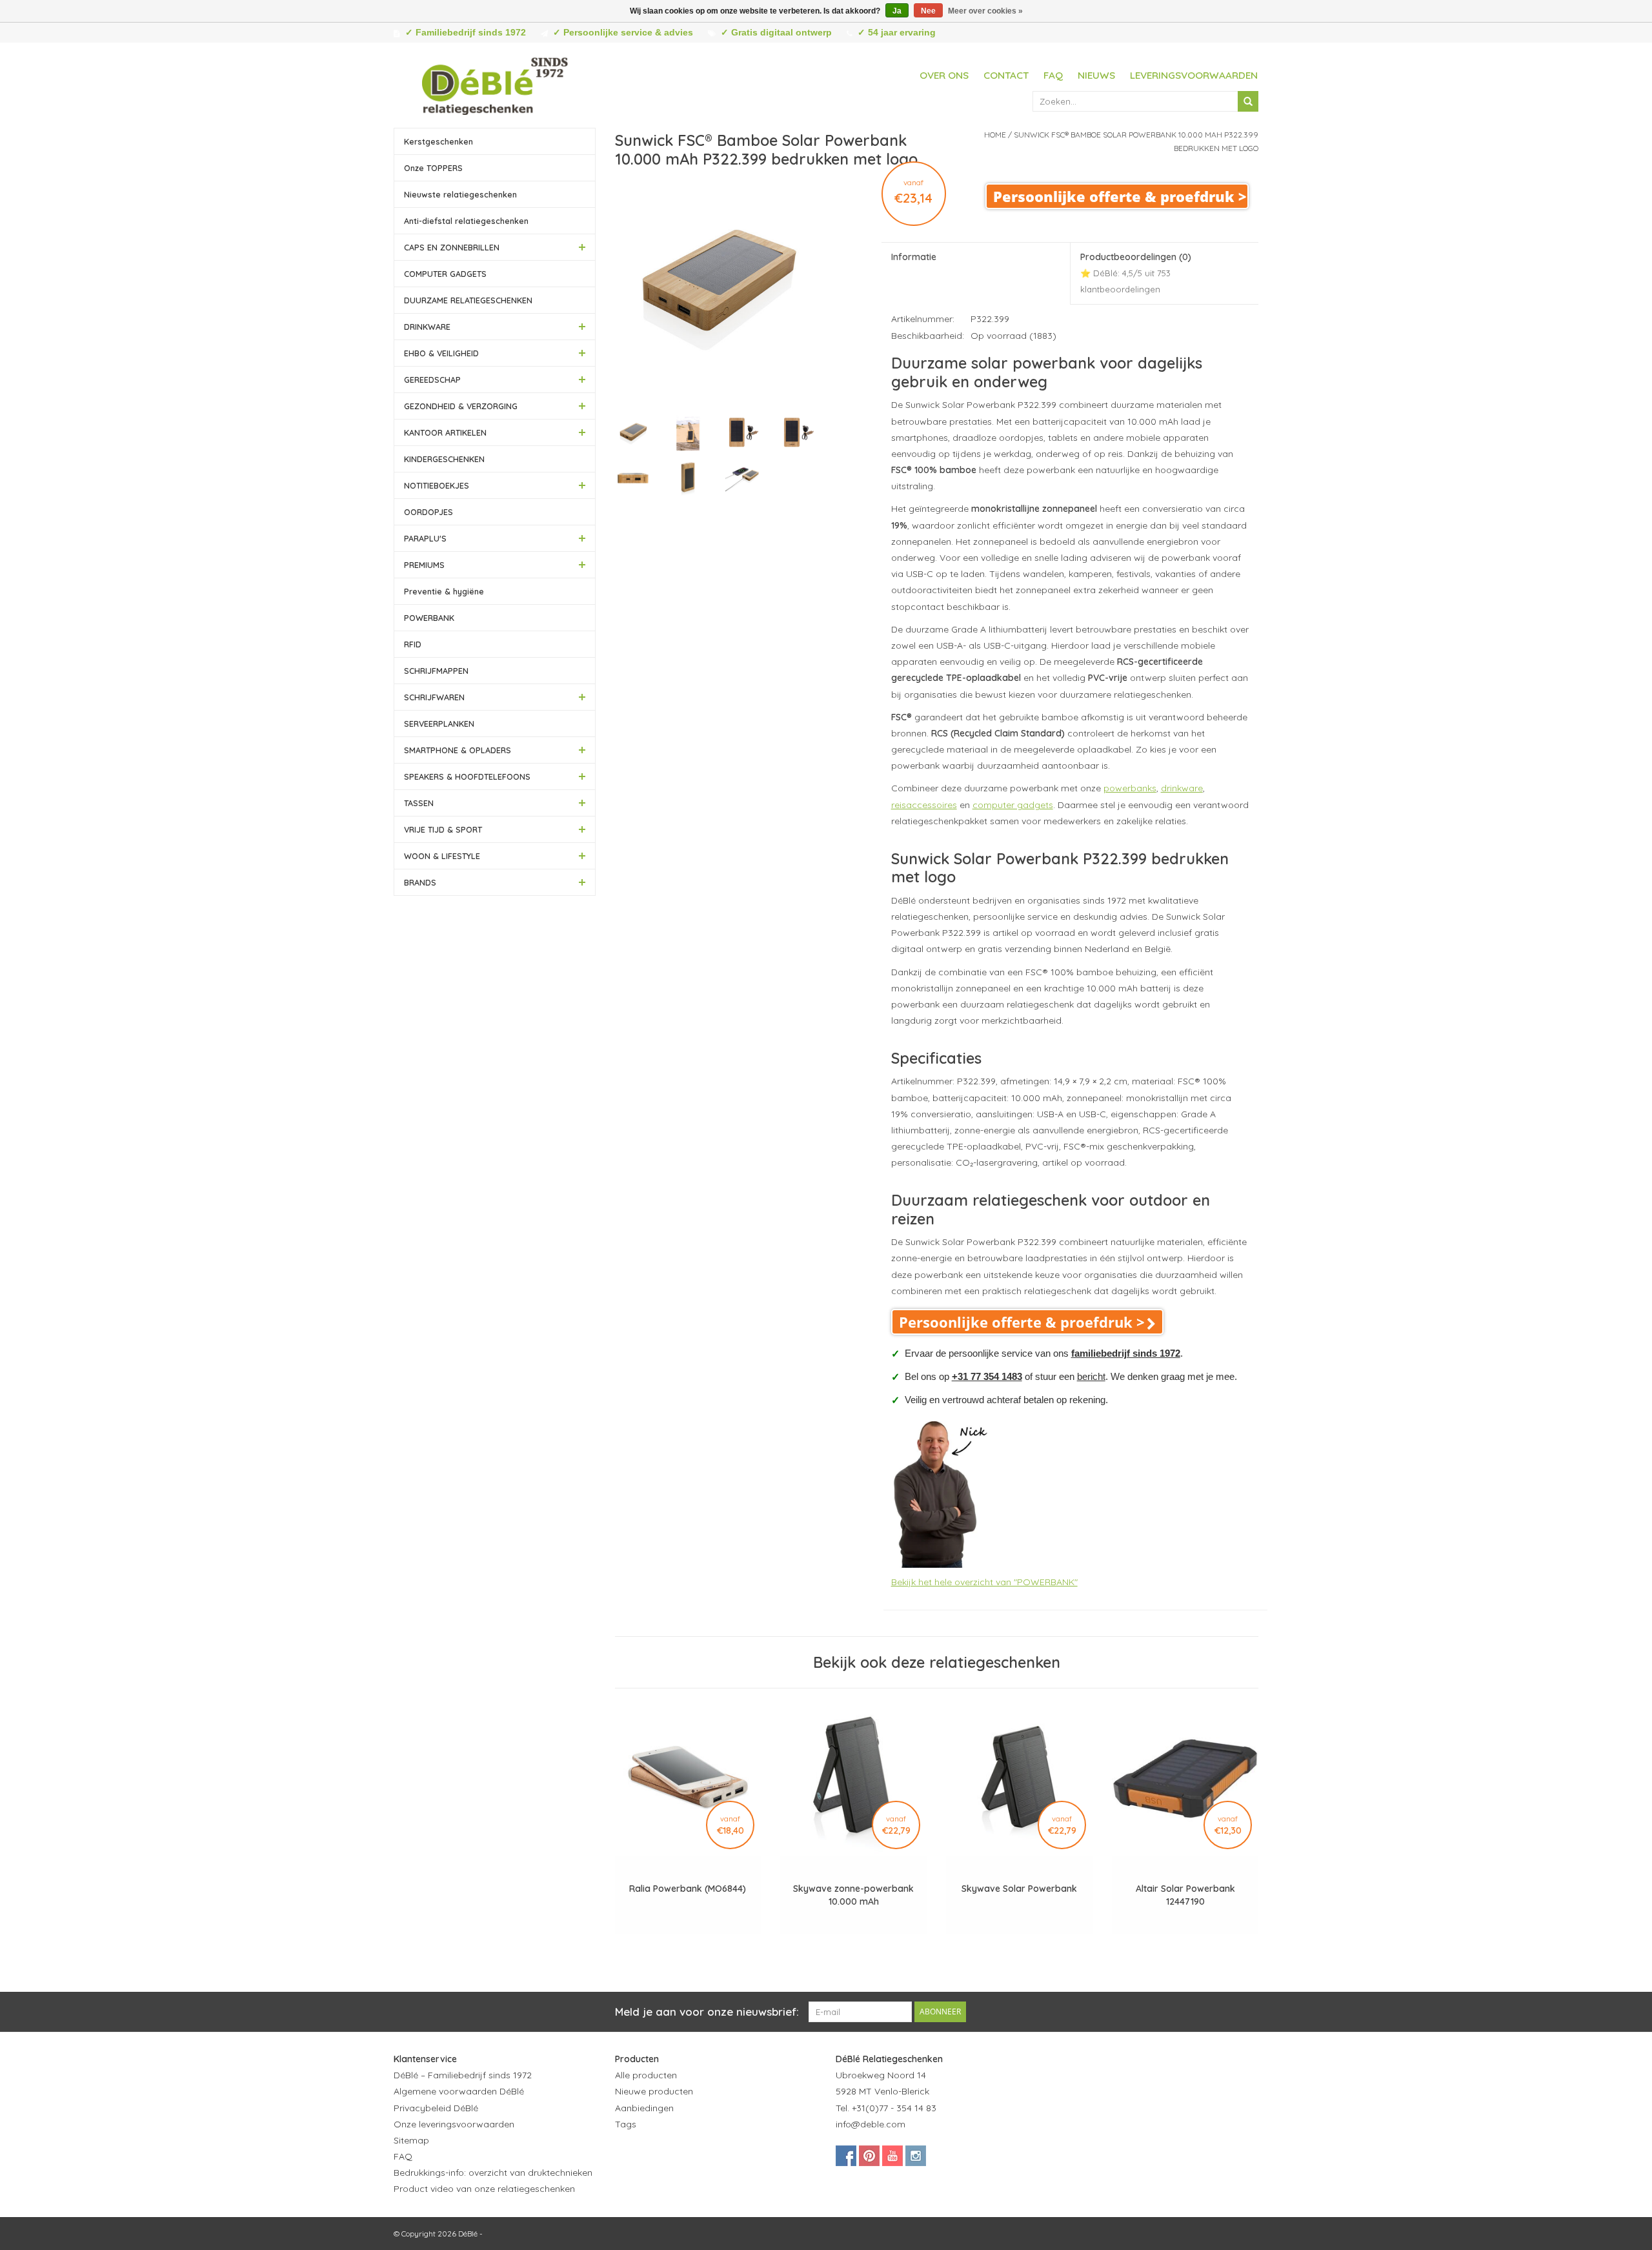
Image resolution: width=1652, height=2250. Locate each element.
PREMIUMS (424, 565)
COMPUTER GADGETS (445, 274)
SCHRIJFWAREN (434, 697)
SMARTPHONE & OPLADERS (458, 750)
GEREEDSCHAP (432, 380)
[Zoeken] (1248, 101)
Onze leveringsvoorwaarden (454, 2124)
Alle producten (646, 2075)
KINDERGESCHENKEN (444, 459)
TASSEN (419, 803)
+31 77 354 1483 (987, 1376)
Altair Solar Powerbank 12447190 (1185, 1895)
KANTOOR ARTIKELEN (445, 432)
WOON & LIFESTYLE (442, 856)
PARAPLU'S (425, 538)
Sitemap (411, 2140)
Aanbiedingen (644, 2108)
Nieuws (1096, 75)
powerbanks (1130, 788)
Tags (626, 2124)
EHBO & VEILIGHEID (441, 353)
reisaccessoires (924, 805)
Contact (1006, 75)
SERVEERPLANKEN (439, 724)
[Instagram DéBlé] (916, 2156)
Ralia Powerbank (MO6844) (688, 1889)
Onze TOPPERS (433, 168)
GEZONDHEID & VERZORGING (461, 406)
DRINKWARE (427, 327)
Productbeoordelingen (1136, 273)
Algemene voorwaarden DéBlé (459, 2091)
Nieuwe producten (654, 2091)
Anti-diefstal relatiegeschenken (466, 221)
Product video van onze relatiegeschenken (484, 2189)
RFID (413, 644)
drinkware (1182, 788)
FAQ (1053, 75)
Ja (897, 11)
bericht (1091, 1376)
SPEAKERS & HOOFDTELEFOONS (467, 776)
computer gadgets (1013, 805)
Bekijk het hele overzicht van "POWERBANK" (984, 1582)
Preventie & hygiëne (444, 591)
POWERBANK (429, 618)
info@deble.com (871, 2124)
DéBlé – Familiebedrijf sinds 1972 (463, 2075)
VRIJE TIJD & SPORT (443, 829)
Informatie (914, 257)
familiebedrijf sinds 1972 (1126, 1353)
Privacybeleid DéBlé (436, 2108)
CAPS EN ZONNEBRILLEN (452, 247)
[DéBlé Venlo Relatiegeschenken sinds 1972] (495, 84)
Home (995, 135)
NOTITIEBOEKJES (437, 485)
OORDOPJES (428, 512)
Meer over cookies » (985, 11)
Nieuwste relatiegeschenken (460, 194)
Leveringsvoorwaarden (1194, 75)
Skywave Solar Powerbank (1019, 1889)
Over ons (944, 75)
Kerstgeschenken (438, 141)
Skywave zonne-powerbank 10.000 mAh (853, 1895)
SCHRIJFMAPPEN (436, 671)
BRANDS (420, 882)
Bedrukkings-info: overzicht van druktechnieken (493, 2173)
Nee (928, 11)
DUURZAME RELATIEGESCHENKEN (468, 300)
